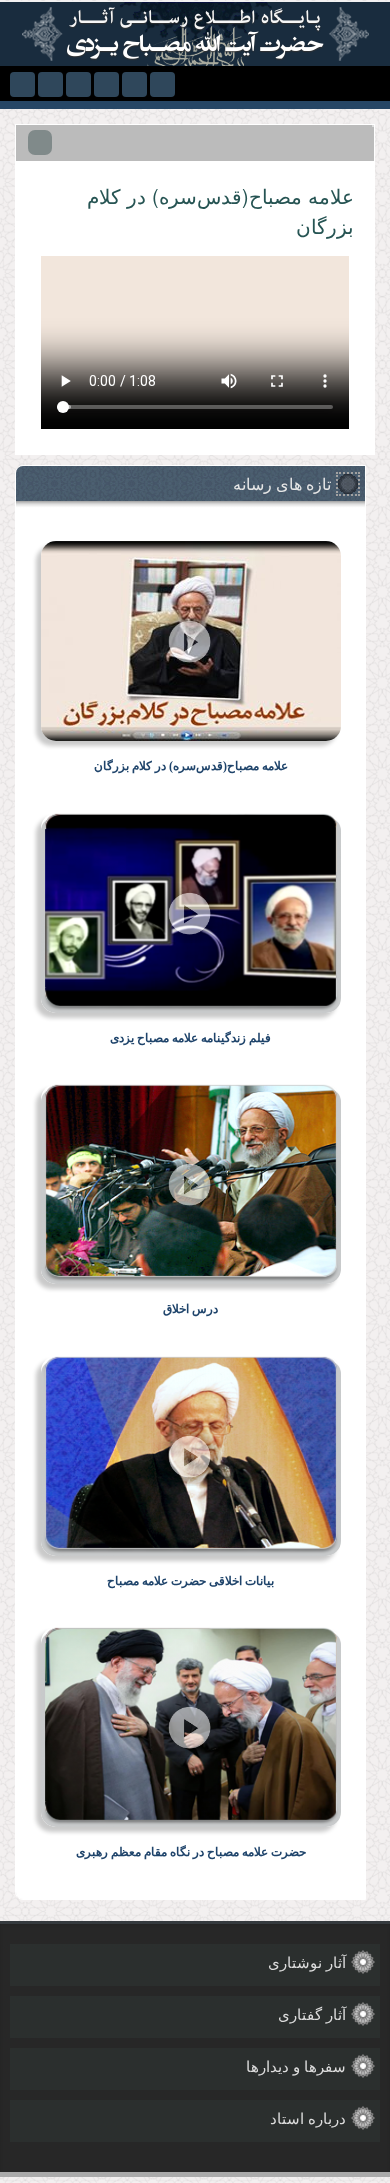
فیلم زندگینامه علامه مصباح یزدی (190, 1038)
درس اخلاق (190, 1309)
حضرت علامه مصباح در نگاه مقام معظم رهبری (191, 1852)
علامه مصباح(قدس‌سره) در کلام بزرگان (191, 766)
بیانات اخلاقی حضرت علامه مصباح (190, 1581)
